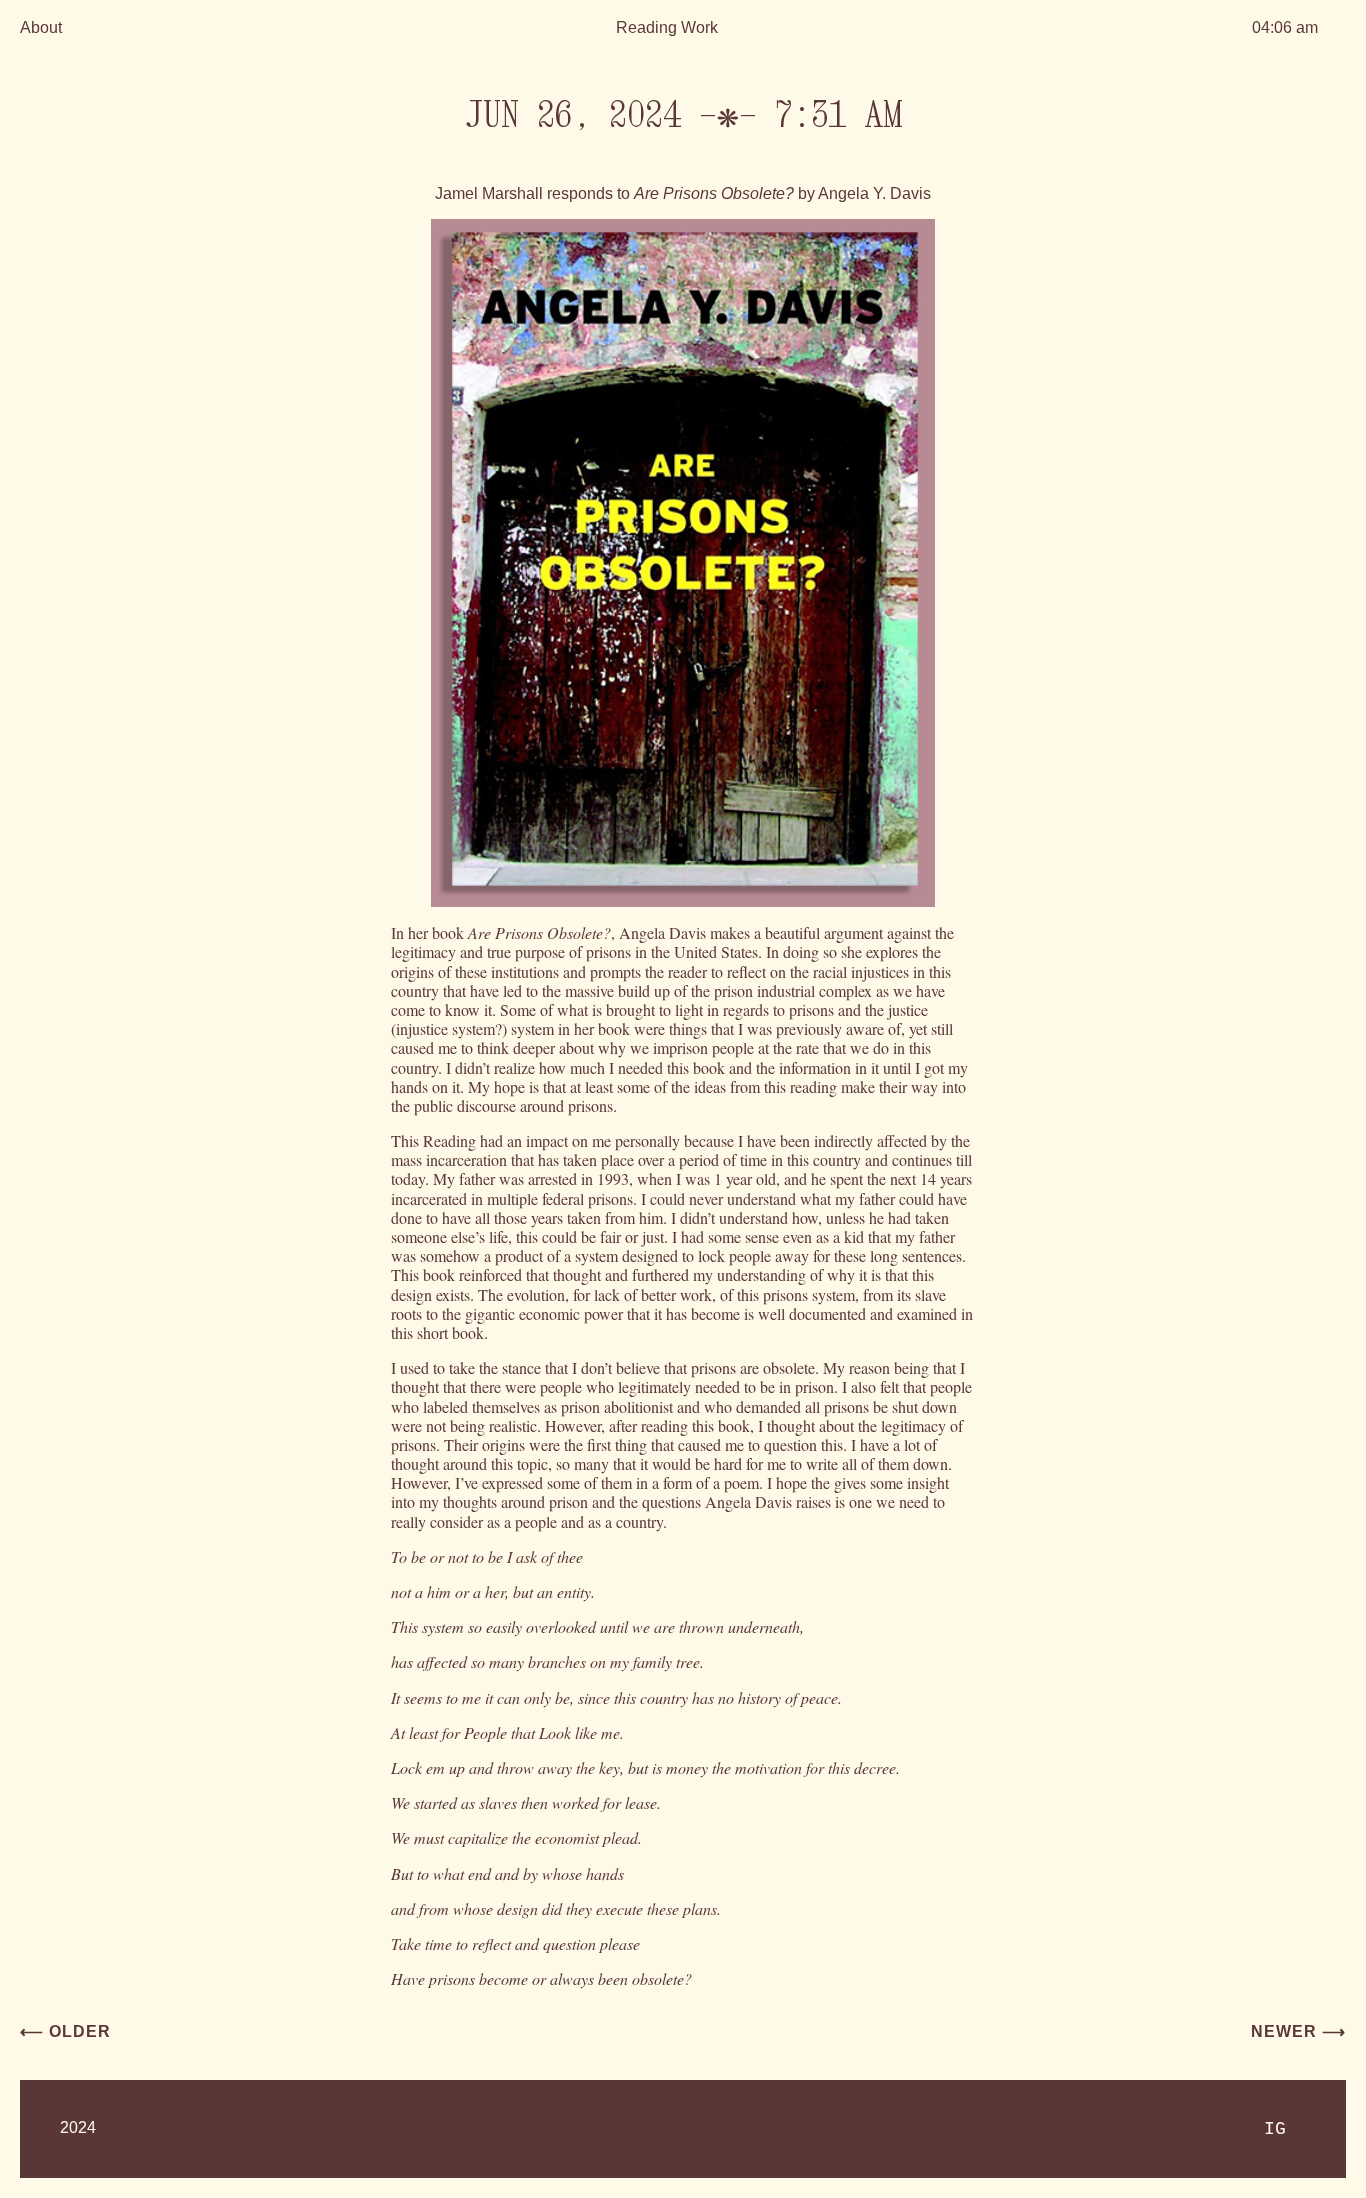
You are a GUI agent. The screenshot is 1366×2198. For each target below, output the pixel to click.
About (41, 27)
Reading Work (667, 27)
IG (1275, 2129)
